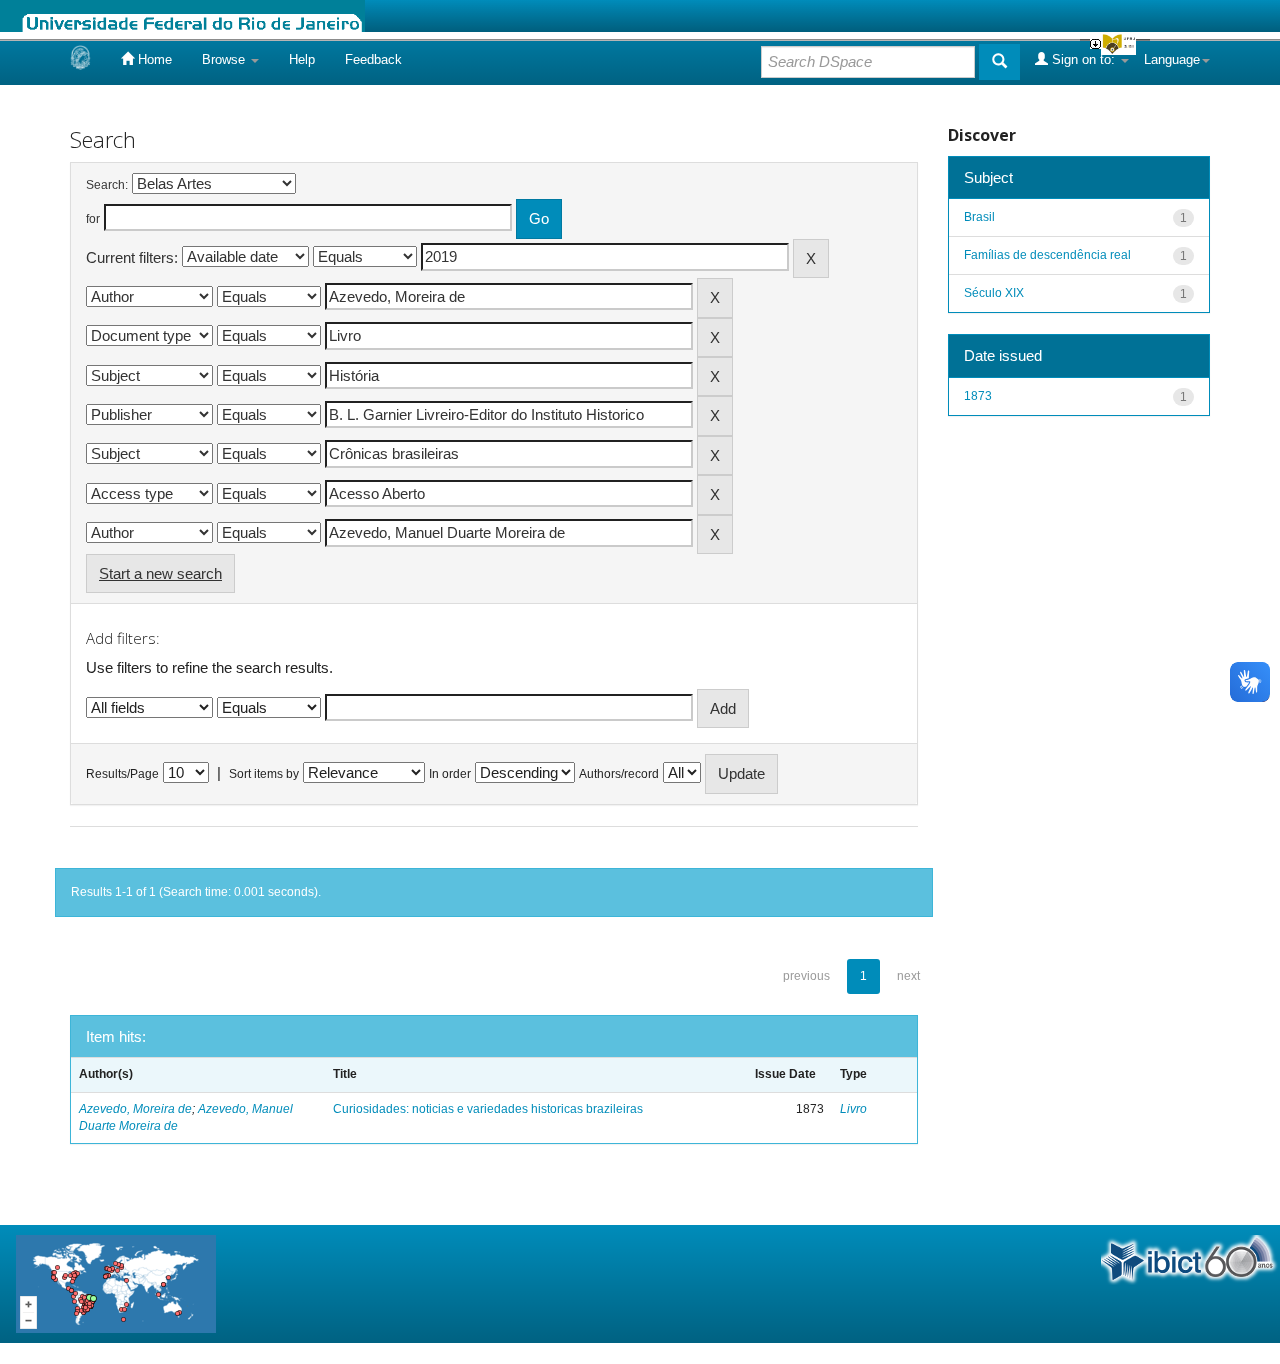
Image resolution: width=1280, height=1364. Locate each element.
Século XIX (994, 293)
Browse (225, 59)
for (93, 219)
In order (450, 774)
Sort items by (264, 774)
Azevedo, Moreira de (135, 1109)
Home (153, 59)
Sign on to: (1083, 59)
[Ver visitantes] (116, 1282)
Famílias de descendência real (1047, 255)
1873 (978, 396)
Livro (853, 1109)
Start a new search (160, 573)
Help (302, 59)
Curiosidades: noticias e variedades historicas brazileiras (488, 1109)
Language (1172, 59)
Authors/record (619, 774)
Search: (107, 185)
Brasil (979, 217)
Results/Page (122, 774)
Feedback (373, 59)
